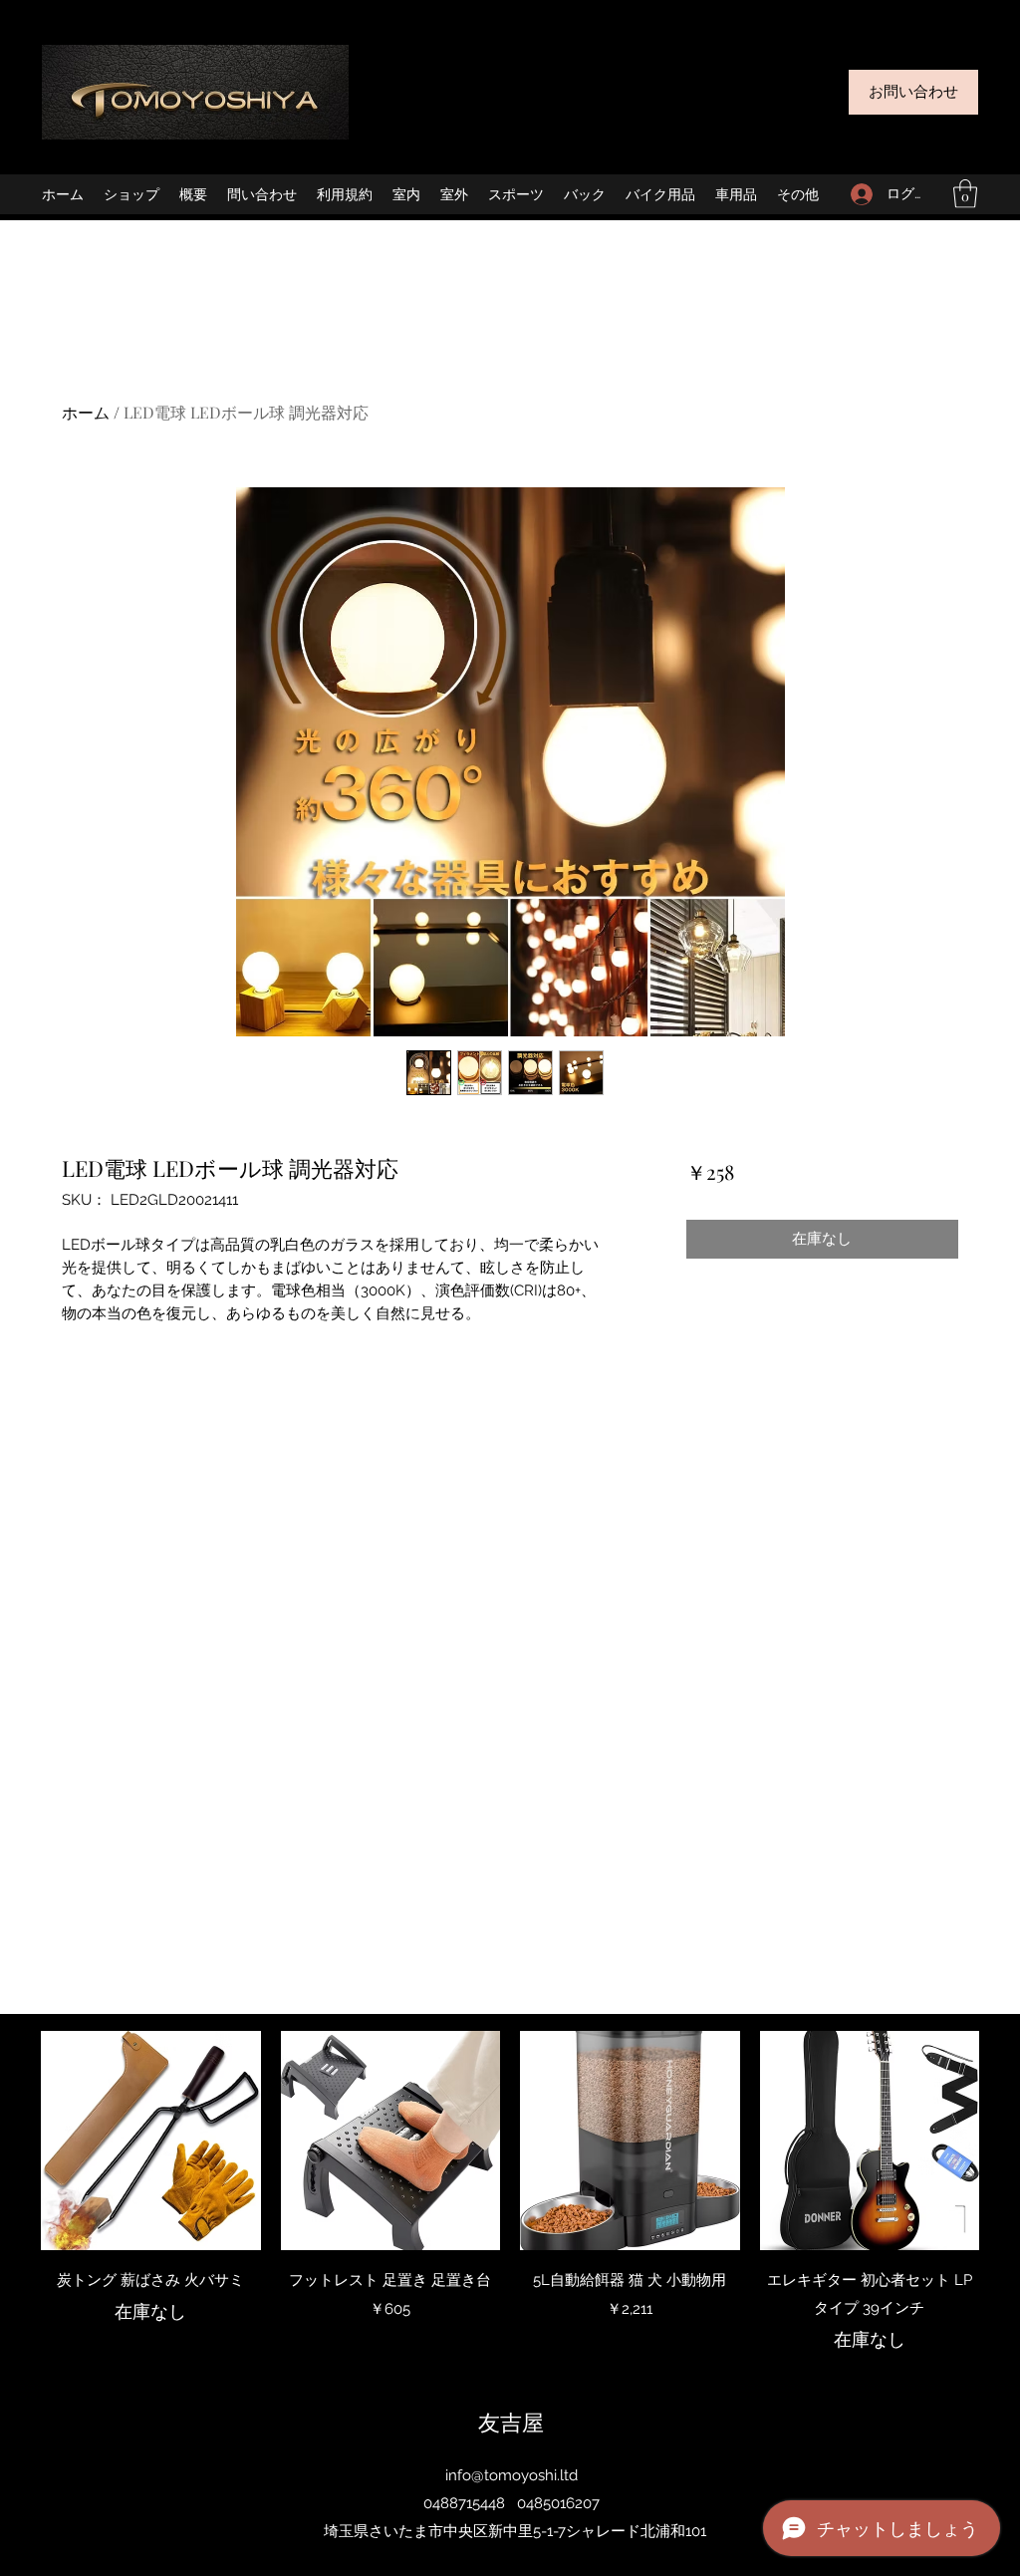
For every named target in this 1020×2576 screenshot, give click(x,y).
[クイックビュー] (151, 2141)
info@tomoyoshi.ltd (511, 2475)
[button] (965, 194)
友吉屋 (511, 2422)
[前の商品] (12, 2140)
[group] (510, 2192)
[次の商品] (1008, 2140)
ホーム (86, 412)
